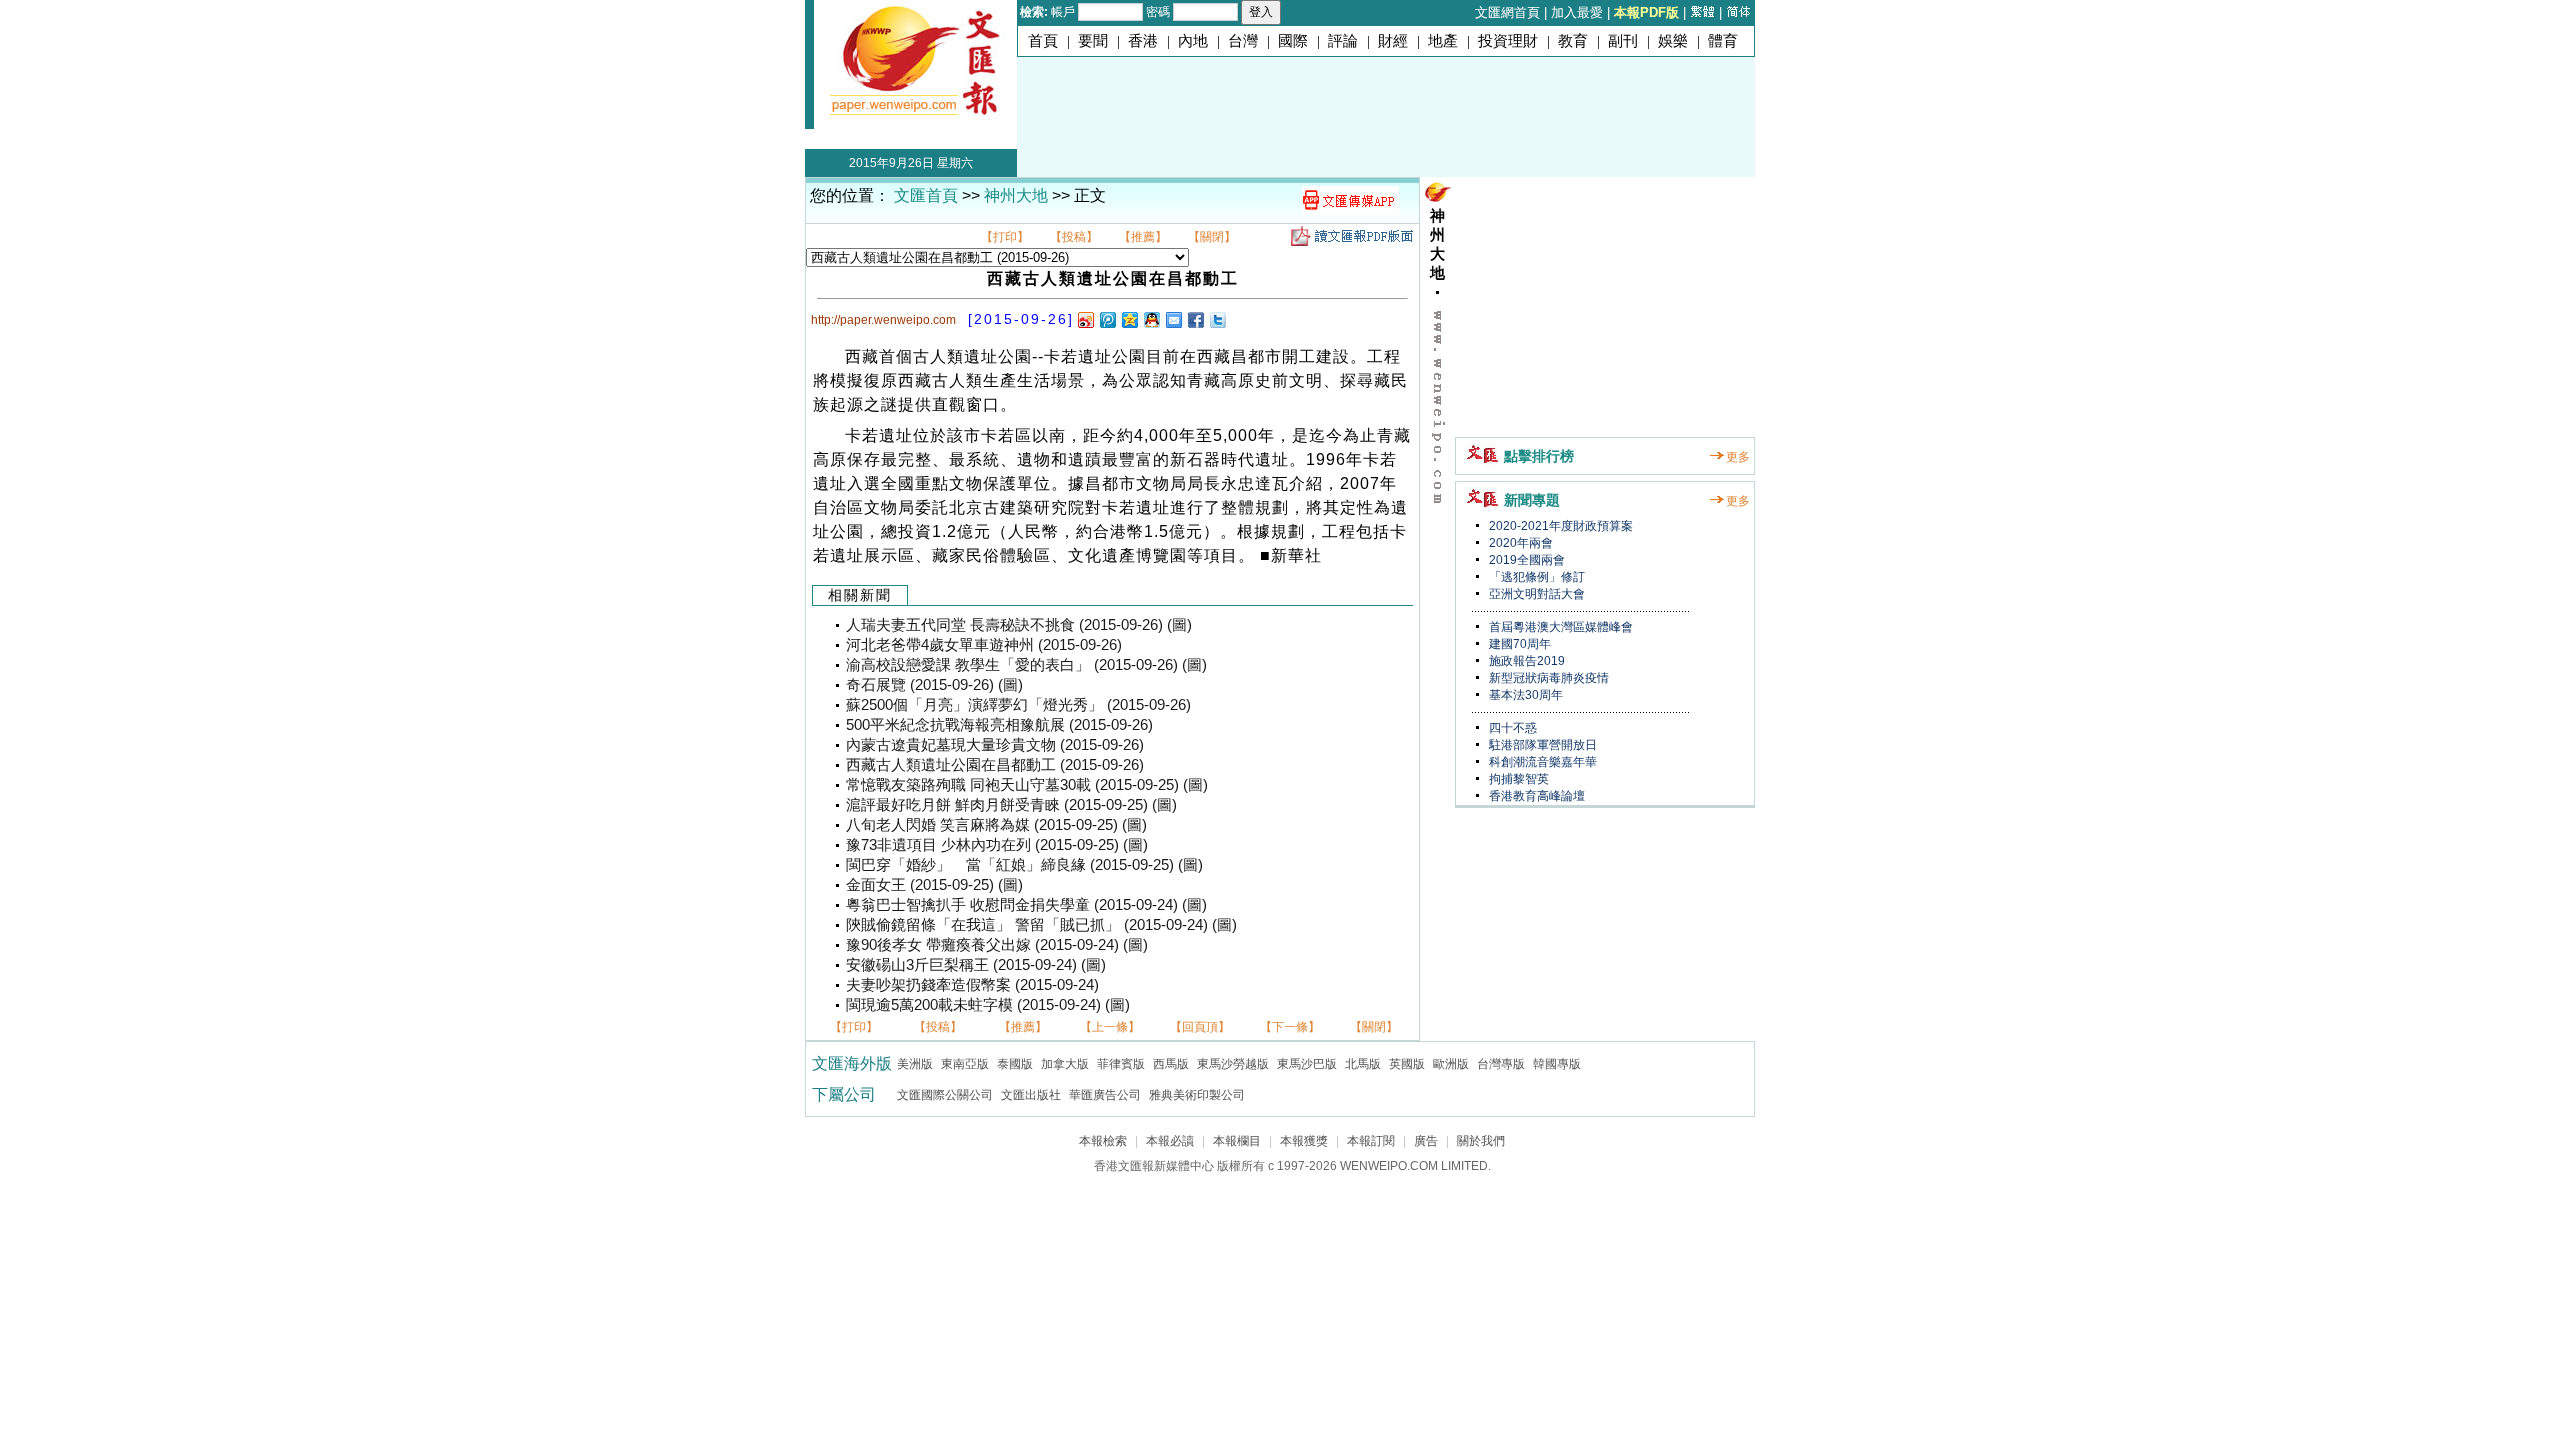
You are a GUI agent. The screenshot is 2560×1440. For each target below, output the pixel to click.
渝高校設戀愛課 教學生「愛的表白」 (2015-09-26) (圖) (1026, 665)
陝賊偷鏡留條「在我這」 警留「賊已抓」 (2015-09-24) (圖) (1041, 925)
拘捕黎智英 (1517, 779)
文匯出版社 (1031, 1095)
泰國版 (1015, 1064)
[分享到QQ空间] (1129, 319)
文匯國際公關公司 (945, 1095)
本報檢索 (1103, 1141)
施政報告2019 (1525, 661)
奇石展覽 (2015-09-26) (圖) (934, 685)
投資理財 (1508, 41)
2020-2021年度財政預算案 (1559, 526)
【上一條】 (1110, 1027)
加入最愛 (1577, 12)
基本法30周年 (1524, 695)
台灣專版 (1501, 1064)
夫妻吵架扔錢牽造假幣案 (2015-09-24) (972, 985)
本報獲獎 (1304, 1141)
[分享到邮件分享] (1173, 319)
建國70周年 (1518, 644)
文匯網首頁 (1507, 12)
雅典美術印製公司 (1197, 1095)
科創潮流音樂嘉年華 (1541, 762)
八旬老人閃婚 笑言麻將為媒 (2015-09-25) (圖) (996, 825)
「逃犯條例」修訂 (1535, 577)
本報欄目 (1237, 1141)
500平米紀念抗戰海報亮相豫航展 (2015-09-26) (999, 725)
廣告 (1426, 1141)
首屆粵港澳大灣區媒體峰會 (1559, 627)
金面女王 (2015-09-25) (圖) (934, 885)
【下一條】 (1290, 1027)
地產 (1443, 41)
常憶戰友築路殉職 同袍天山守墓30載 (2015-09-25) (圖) (1027, 785)
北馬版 (1363, 1064)
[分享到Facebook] (1195, 319)
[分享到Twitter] (1217, 319)
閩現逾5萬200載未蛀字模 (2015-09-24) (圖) (988, 1005)
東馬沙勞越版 (1233, 1064)
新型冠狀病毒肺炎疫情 (1547, 678)
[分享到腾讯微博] (1107, 319)
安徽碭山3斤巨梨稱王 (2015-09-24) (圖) (976, 965)
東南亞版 (965, 1064)
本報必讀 (1170, 1141)
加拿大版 (1065, 1064)
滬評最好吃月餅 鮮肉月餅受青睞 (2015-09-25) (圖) (1011, 805)
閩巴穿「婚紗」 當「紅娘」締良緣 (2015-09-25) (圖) (1024, 865)
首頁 (1043, 41)
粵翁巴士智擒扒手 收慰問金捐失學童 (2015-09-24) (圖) (1026, 905)
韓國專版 (1557, 1064)
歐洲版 (1451, 1064)
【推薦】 (1143, 237)
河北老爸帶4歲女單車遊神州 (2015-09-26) (984, 645)
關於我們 (1481, 1141)
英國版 (1407, 1064)
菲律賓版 (1121, 1064)
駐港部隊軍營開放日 (1541, 745)
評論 (1343, 41)
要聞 (1093, 41)
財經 (1393, 41)
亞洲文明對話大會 (1535, 594)
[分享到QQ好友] (1151, 319)
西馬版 (1171, 1064)
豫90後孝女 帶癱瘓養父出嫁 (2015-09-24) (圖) (997, 945)
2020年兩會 (1519, 543)
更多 (1738, 457)
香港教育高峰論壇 (1535, 796)
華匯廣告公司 (1105, 1095)
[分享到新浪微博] (1085, 319)
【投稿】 (1074, 237)
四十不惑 (1511, 728)
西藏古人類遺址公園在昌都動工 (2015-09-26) (995, 765)
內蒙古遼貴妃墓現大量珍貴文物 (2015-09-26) (995, 745)
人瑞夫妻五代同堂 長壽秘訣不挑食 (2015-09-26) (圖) (1019, 625)
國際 (1293, 41)
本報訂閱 (1371, 1141)
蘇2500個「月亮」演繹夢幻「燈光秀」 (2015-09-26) (1018, 705)
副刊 (1623, 41)
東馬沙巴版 (1307, 1064)
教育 (1573, 41)
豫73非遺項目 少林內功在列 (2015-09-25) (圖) (997, 845)
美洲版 (915, 1064)
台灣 (1243, 41)
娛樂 (1673, 41)
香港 (1143, 41)
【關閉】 (1212, 237)
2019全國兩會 (1525, 560)
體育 (1723, 41)
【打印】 (1005, 237)
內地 (1193, 41)
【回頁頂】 (1200, 1027)
